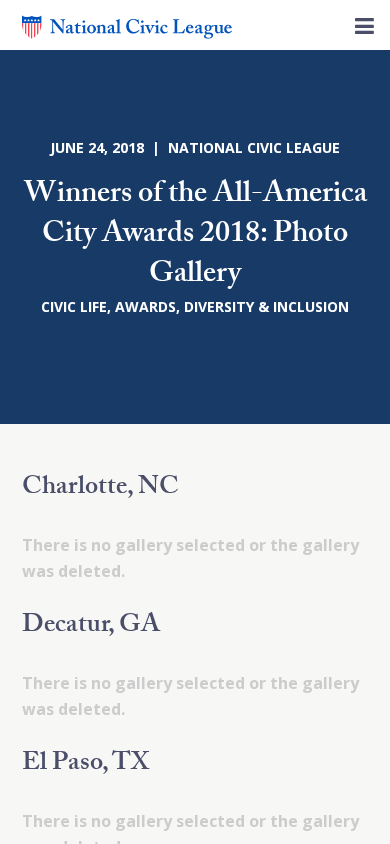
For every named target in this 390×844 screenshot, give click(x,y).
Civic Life (74, 306)
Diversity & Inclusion (266, 306)
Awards (145, 306)
